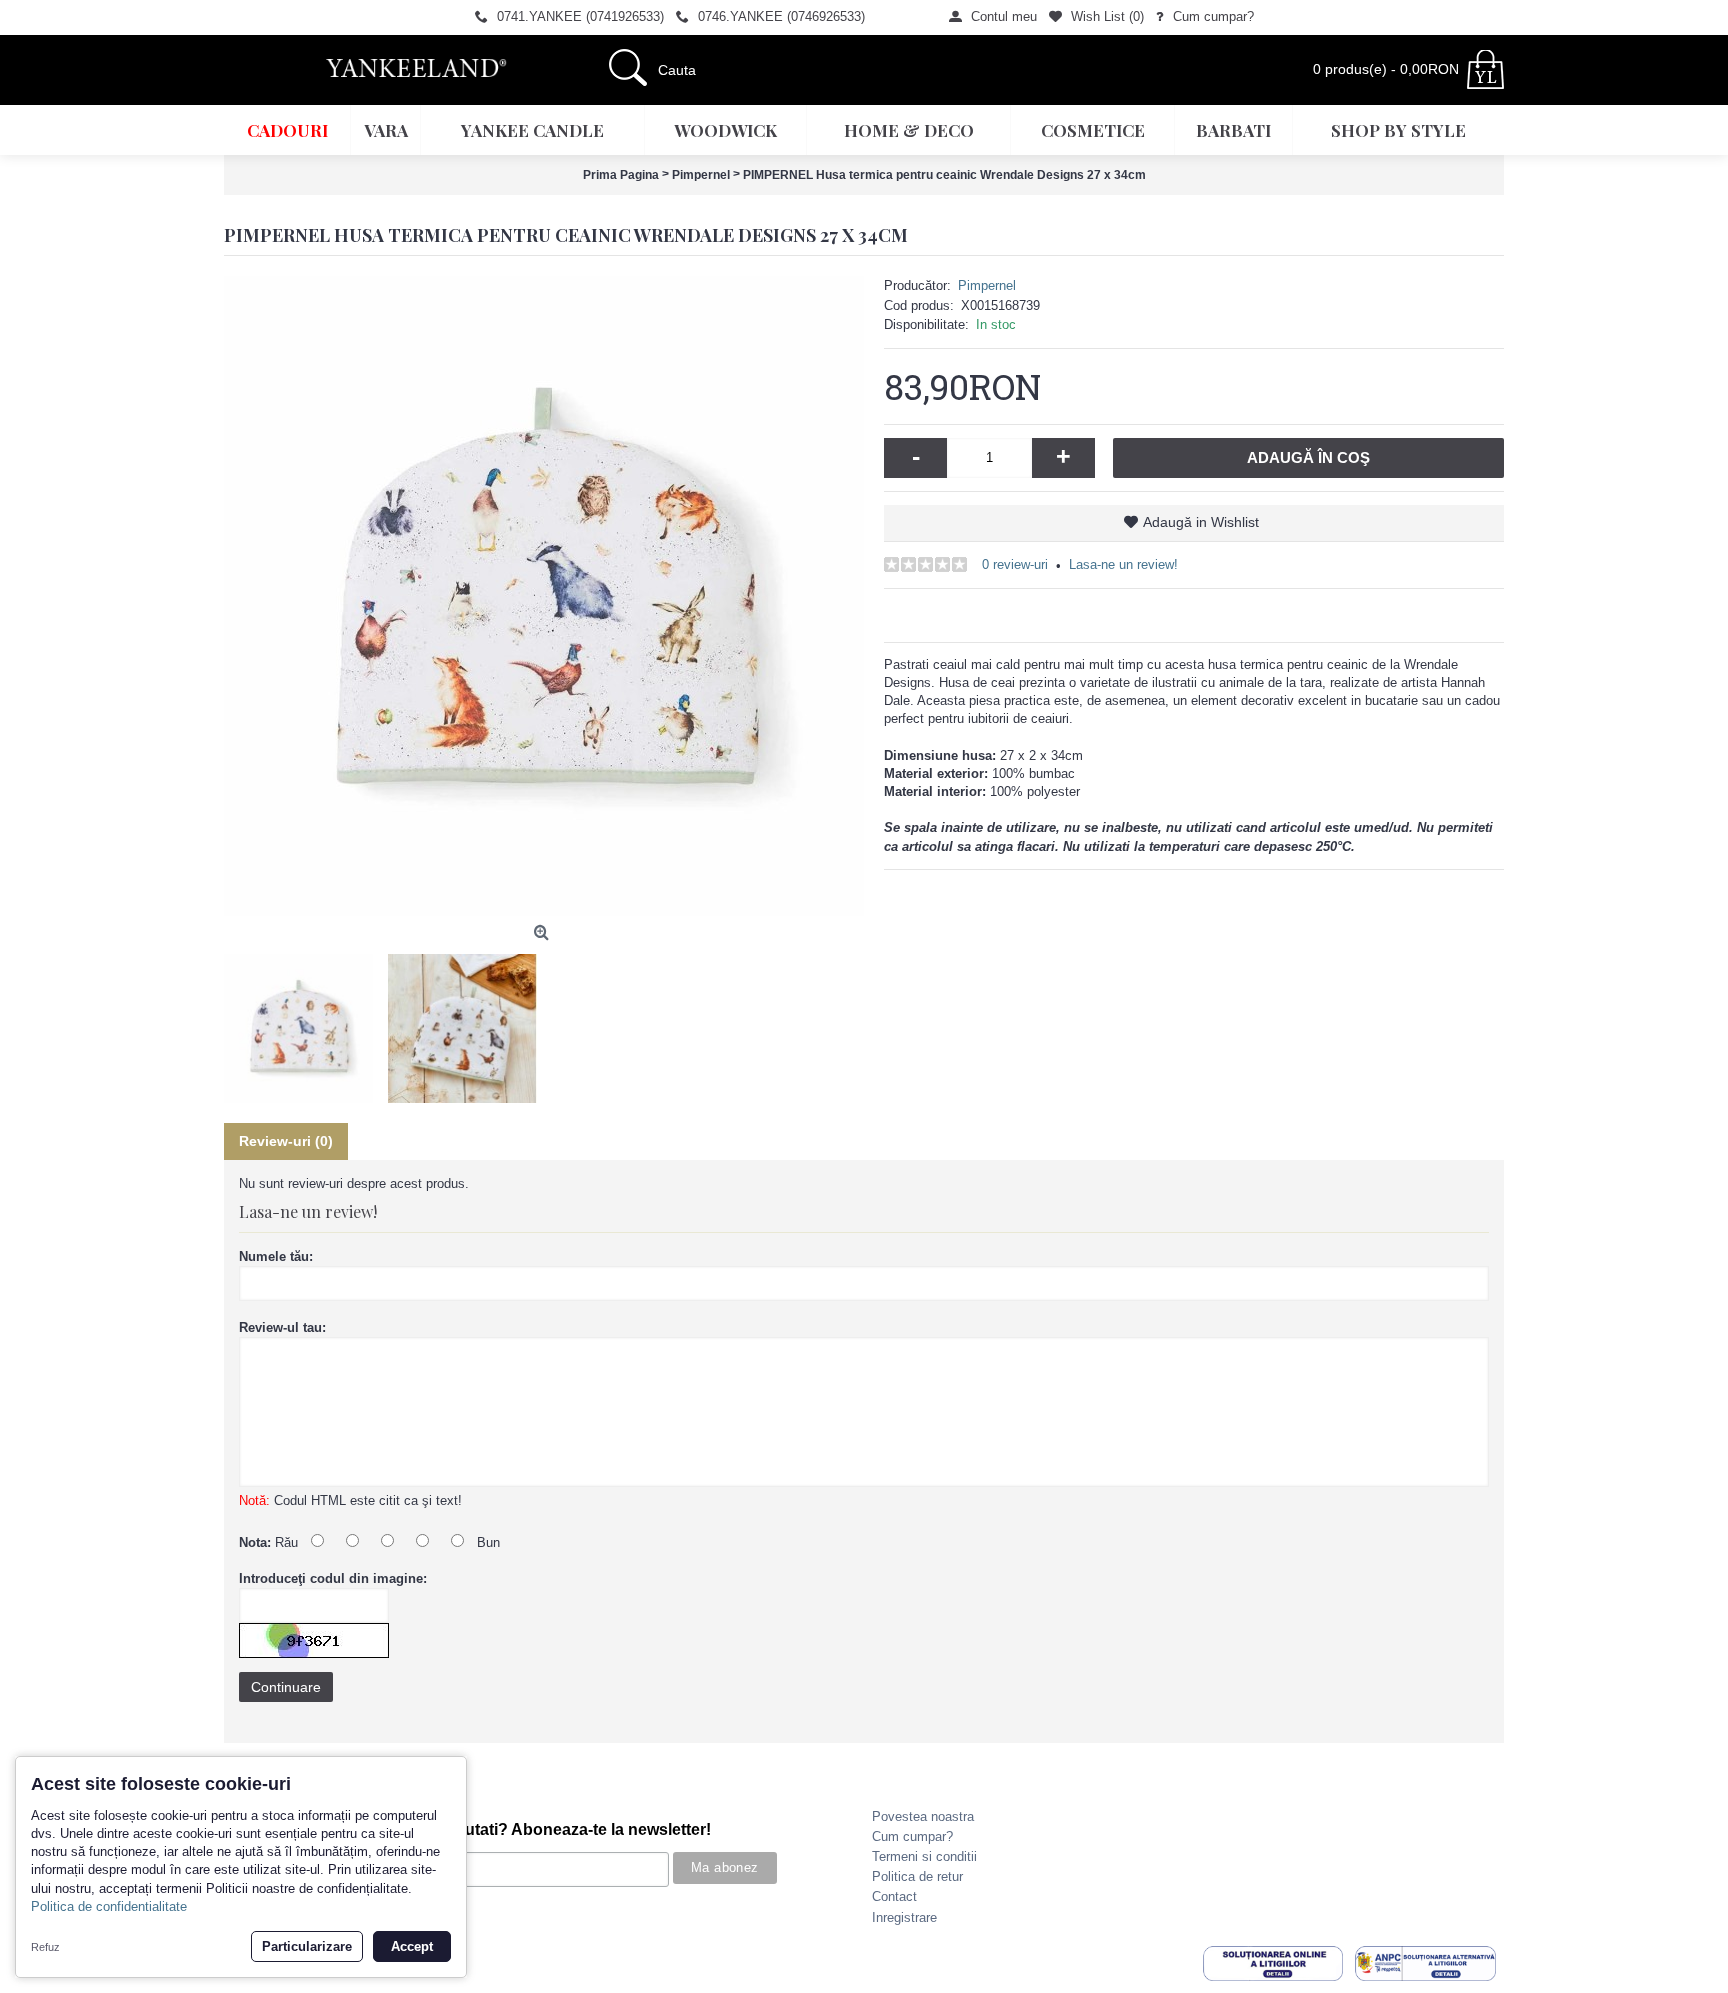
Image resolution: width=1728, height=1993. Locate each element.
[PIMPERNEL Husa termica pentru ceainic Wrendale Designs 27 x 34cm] (544, 596)
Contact (894, 1896)
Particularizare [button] (307, 1946)
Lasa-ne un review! (1123, 564)
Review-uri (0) (286, 1141)
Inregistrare (904, 1917)
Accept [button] (412, 1946)
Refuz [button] (45, 1947)
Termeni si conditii (924, 1856)
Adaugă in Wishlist (1201, 522)
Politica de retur (917, 1876)
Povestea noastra (923, 1816)
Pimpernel (987, 285)
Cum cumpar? (912, 1836)
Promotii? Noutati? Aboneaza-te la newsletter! (538, 1829)
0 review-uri (1015, 564)
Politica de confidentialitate (109, 1906)
